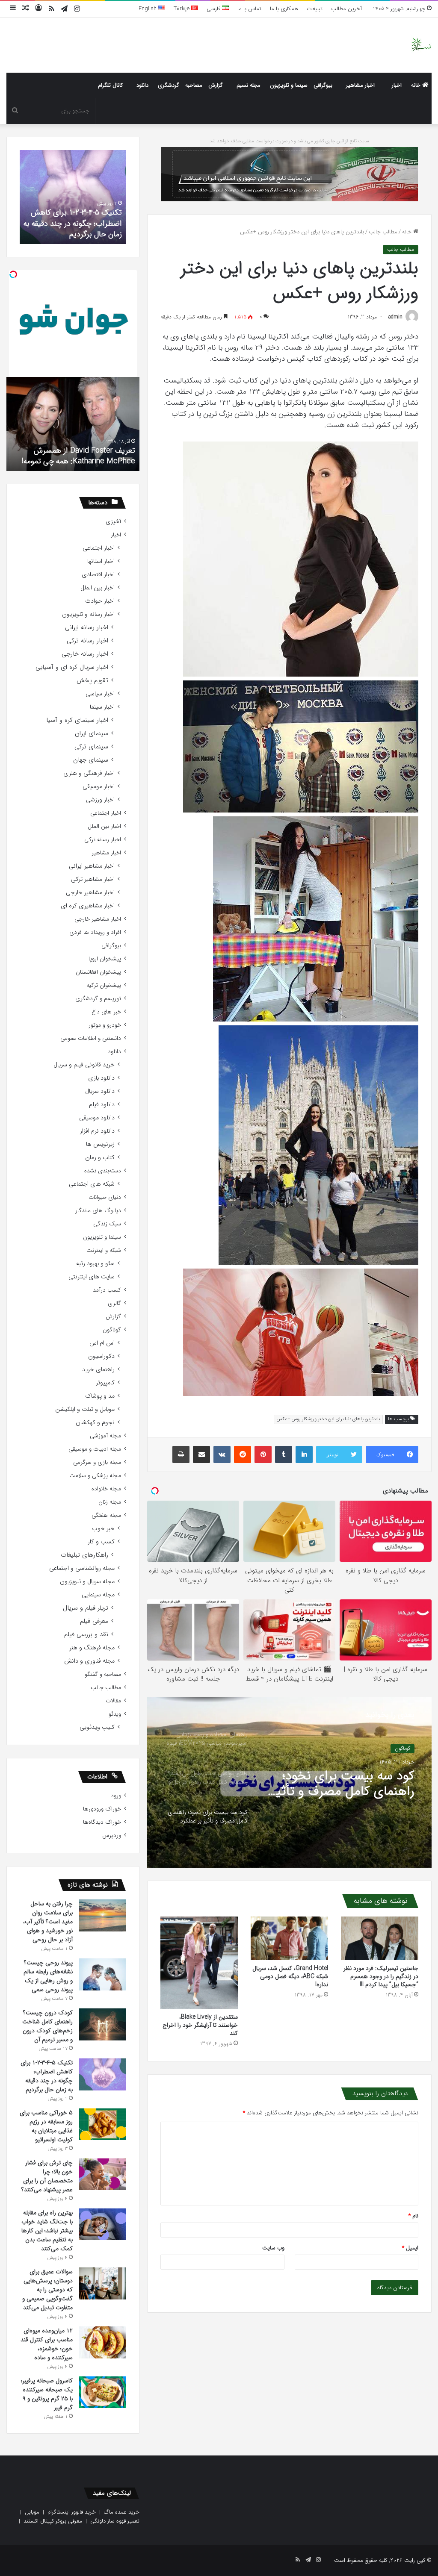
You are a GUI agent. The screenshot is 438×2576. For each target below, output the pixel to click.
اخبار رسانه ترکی (87, 641)
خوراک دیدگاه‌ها (102, 1822)
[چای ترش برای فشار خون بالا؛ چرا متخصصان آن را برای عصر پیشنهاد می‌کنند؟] (103, 2174)
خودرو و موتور (105, 1025)
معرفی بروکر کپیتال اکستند (53, 2521)
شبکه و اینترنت (104, 1250)
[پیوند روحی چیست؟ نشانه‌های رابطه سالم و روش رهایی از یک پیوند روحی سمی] (103, 1974)
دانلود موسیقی (97, 1118)
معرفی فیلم (94, 1621)
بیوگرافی (323, 85)
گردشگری (169, 85)
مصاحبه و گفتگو (103, 1674)
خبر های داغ (106, 1012)
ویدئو (115, 1714)
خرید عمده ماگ (122, 2512)
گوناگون (112, 1330)
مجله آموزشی (105, 1436)
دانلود (142, 85)
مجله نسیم (249, 85)
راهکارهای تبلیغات (84, 1555)
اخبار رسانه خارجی (85, 654)
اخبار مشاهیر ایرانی (92, 866)
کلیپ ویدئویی (97, 1727)
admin (395, 317)
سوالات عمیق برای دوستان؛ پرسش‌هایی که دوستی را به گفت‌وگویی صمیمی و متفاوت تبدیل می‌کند (47, 2290)
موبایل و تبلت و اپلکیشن (85, 1409)
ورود (116, 1796)
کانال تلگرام (110, 85)
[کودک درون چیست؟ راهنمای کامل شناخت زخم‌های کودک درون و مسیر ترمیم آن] (103, 2024)
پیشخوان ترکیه (104, 985)
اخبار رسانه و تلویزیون (88, 614)
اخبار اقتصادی (98, 575)
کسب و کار (101, 1542)
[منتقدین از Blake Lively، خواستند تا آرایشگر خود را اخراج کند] (199, 1962)
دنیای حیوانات (105, 1197)
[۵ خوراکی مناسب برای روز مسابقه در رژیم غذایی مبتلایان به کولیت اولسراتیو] (103, 2124)
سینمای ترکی (91, 747)
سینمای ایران (92, 734)
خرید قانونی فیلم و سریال (84, 1065)
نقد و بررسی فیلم (86, 1635)
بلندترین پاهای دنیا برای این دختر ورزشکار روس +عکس (328, 1419)
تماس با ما (249, 9)
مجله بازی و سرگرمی (97, 1462)
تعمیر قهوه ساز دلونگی (115, 2521)
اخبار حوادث (100, 601)
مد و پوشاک (100, 1396)
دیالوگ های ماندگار (98, 1211)
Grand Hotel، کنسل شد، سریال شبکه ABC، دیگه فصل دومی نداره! (290, 1976)
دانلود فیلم (102, 1105)
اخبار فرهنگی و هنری (89, 773)
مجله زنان (110, 1502)
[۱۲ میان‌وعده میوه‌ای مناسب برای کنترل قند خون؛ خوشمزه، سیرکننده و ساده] (103, 2342)
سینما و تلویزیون (289, 85)
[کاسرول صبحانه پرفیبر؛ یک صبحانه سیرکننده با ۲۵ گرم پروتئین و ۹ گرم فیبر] (103, 2392)
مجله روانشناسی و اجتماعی (82, 1568)
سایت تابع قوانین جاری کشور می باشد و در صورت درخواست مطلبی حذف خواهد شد (289, 141)
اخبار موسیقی (99, 787)
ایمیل (410, 2248)
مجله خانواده (106, 1489)
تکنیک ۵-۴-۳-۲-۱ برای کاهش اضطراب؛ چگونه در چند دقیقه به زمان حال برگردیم (47, 2076)
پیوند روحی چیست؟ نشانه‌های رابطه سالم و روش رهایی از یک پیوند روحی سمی (48, 1976)
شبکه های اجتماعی (92, 1184)
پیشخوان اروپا (105, 959)
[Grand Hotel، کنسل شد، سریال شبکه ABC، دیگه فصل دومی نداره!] (289, 1938)
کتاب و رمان (100, 1158)
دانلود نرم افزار (97, 1131)
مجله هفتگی (106, 1515)
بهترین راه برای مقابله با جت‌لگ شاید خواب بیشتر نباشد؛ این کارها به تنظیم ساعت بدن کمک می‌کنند (47, 2231)
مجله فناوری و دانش (89, 1661)
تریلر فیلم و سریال (86, 1608)
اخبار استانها (101, 561)
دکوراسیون (101, 1356)
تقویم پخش (92, 681)
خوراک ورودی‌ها (102, 1809)
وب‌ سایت (273, 2248)
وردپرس (112, 1836)
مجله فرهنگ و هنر (92, 1648)
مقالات (113, 1701)
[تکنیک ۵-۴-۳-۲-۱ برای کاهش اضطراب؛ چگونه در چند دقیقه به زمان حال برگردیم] (103, 2074)
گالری (114, 1303)
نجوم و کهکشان (95, 1423)
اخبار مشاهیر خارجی (90, 893)
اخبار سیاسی (100, 694)
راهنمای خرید (98, 1370)
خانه (417, 85)
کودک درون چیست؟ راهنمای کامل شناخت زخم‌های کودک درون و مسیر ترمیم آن (47, 2026)
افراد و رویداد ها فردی (95, 932)
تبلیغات (315, 9)
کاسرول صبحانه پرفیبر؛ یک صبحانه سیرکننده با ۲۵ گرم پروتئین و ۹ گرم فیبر (47, 2394)
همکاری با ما (284, 9)
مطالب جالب (383, 232)
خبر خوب (103, 1529)
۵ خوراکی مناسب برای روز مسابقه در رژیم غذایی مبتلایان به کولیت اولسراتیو (76, 223)
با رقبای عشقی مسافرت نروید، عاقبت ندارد (78, 456)
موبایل (32, 2512)
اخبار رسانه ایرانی (87, 628)
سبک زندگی (107, 1224)
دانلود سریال (100, 1091)
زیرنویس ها (100, 1144)
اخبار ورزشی (100, 800)
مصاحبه (194, 85)
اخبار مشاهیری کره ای (88, 906)
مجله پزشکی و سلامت (95, 1476)
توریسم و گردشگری (98, 999)
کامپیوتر (105, 1383)
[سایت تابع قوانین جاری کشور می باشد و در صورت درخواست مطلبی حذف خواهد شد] (290, 174)
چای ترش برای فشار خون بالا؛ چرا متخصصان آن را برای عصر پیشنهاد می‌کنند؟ (47, 2176)
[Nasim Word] (421, 45)
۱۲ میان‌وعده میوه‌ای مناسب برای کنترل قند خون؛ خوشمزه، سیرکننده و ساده (47, 2344)
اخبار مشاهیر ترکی (93, 879)
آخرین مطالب (346, 9)
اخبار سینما (102, 707)
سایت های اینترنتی (92, 1277)
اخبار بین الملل (98, 588)
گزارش (216, 85)
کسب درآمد (107, 1290)
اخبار (397, 85)
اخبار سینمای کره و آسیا (77, 720)
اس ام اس (102, 1343)
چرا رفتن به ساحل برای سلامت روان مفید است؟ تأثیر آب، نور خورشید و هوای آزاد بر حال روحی (48, 1922)
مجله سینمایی (98, 1595)
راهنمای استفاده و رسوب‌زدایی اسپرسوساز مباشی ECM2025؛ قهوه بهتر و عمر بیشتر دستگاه (342, 1784)
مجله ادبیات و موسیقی (95, 1449)
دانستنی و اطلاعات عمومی (91, 1038)
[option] (289, 1782)
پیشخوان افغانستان (98, 972)
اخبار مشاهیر (360, 85)
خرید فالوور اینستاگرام (72, 2512)
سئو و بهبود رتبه (95, 1264)
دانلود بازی (101, 1078)
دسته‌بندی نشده (103, 1171)
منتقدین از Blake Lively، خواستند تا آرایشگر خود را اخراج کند (200, 2025)
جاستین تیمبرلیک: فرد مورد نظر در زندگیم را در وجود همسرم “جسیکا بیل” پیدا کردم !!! (381, 1976)
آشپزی (113, 522)
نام (413, 2216)
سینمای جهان (91, 760)
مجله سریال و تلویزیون (87, 1582)
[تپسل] (13, 274)
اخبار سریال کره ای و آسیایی (72, 667)
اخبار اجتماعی (99, 548)
